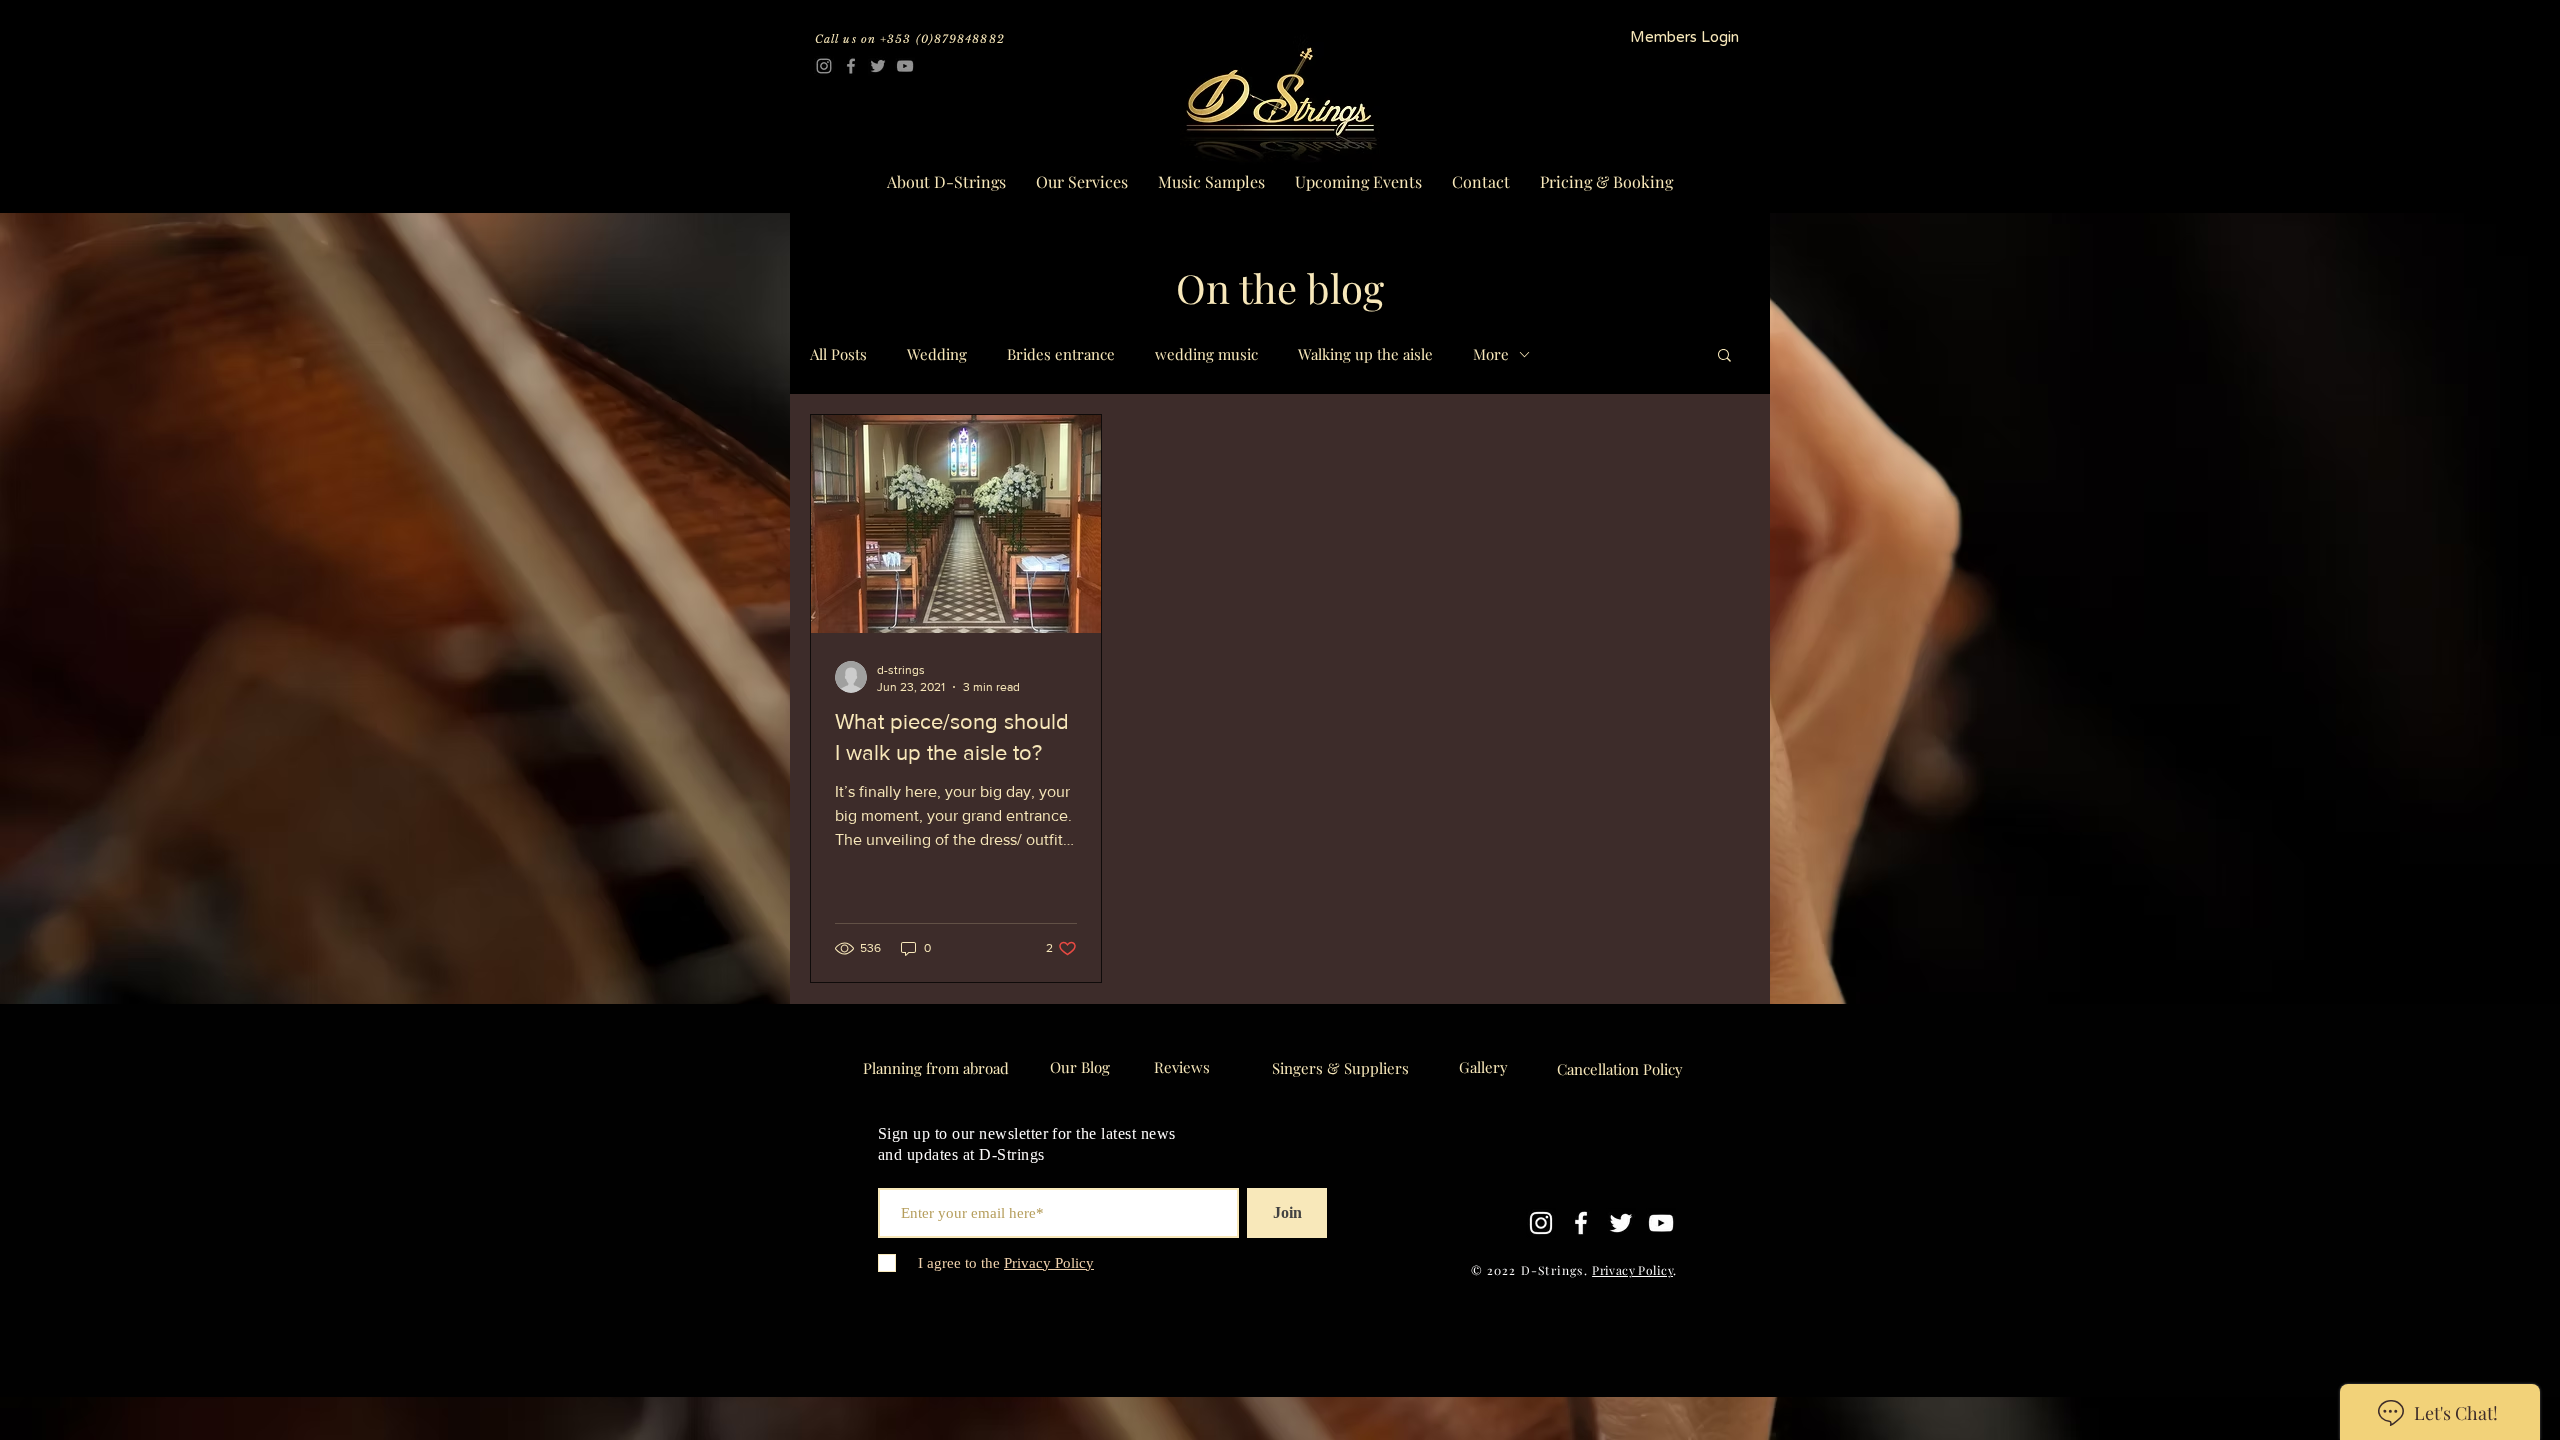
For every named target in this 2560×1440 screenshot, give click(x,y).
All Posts (838, 354)
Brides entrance (1061, 354)
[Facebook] (851, 66)
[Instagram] (824, 66)
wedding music (1206, 354)
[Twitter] (878, 66)
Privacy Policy (1632, 1270)
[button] (1724, 356)
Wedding (937, 354)
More (1491, 354)
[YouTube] (905, 66)
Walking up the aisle (1365, 354)
